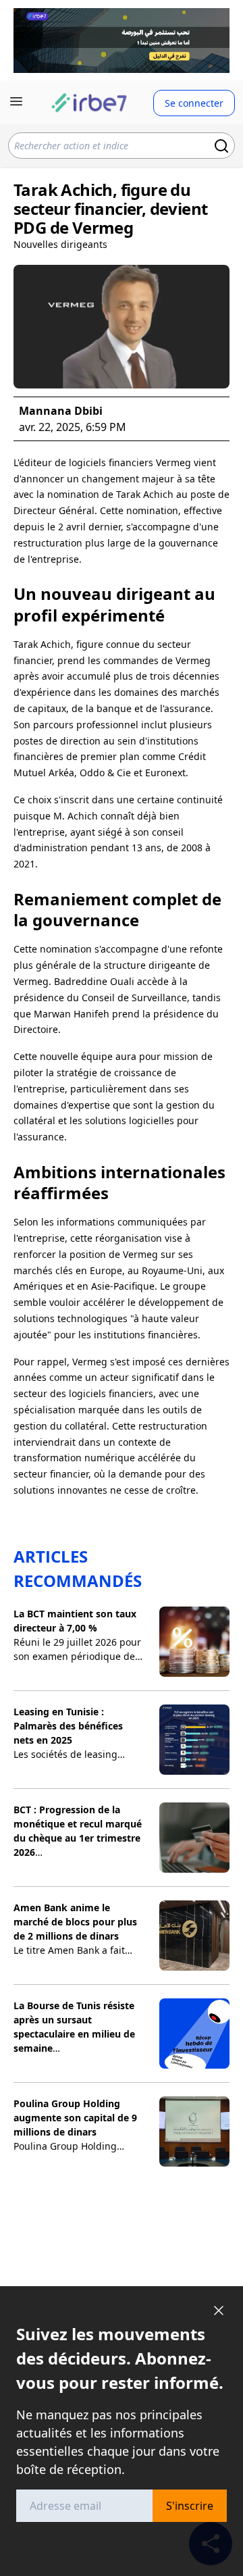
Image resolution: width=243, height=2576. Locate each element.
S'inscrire (190, 2506)
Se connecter (194, 103)
